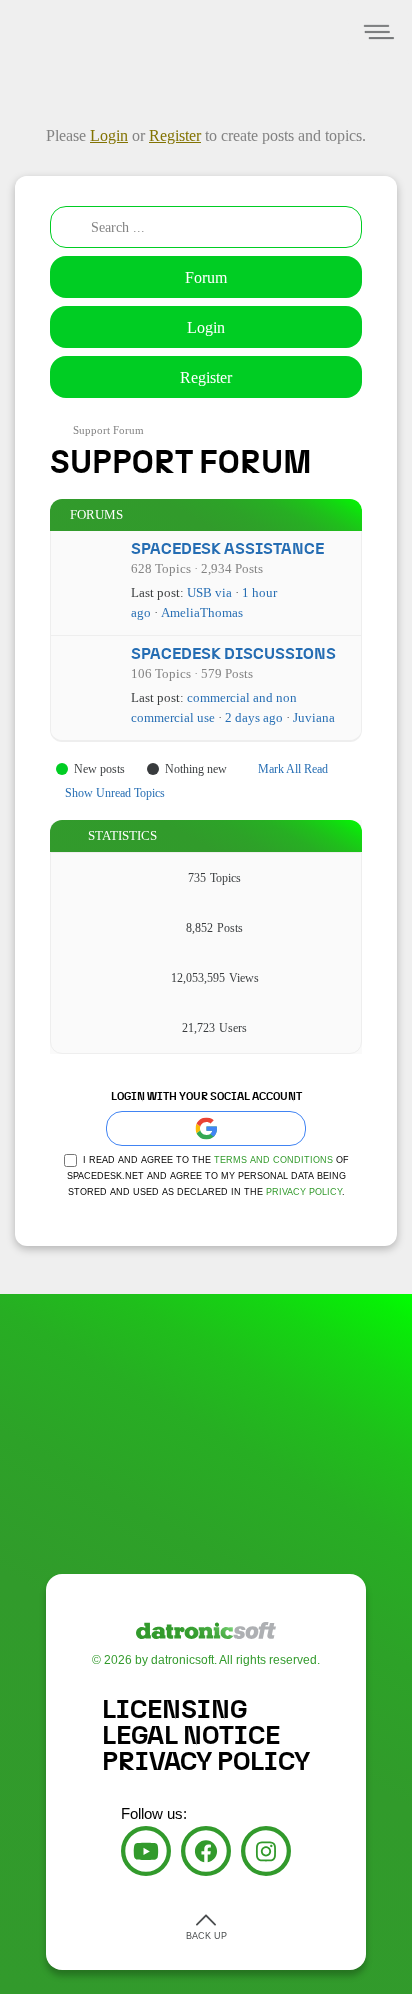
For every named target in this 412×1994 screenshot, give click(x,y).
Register (206, 377)
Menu (379, 32)
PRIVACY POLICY (206, 1762)
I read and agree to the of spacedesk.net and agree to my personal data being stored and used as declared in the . (208, 1176)
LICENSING (174, 1710)
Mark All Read (293, 769)
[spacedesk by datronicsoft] (50, 2)
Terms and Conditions (273, 1160)
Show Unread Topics (115, 793)
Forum (206, 277)
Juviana (314, 717)
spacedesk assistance (227, 549)
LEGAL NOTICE (191, 1736)
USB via (209, 592)
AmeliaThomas (202, 612)
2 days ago (254, 717)
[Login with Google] (206, 1128)
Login (206, 327)
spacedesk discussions (233, 654)
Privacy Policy (304, 1192)
